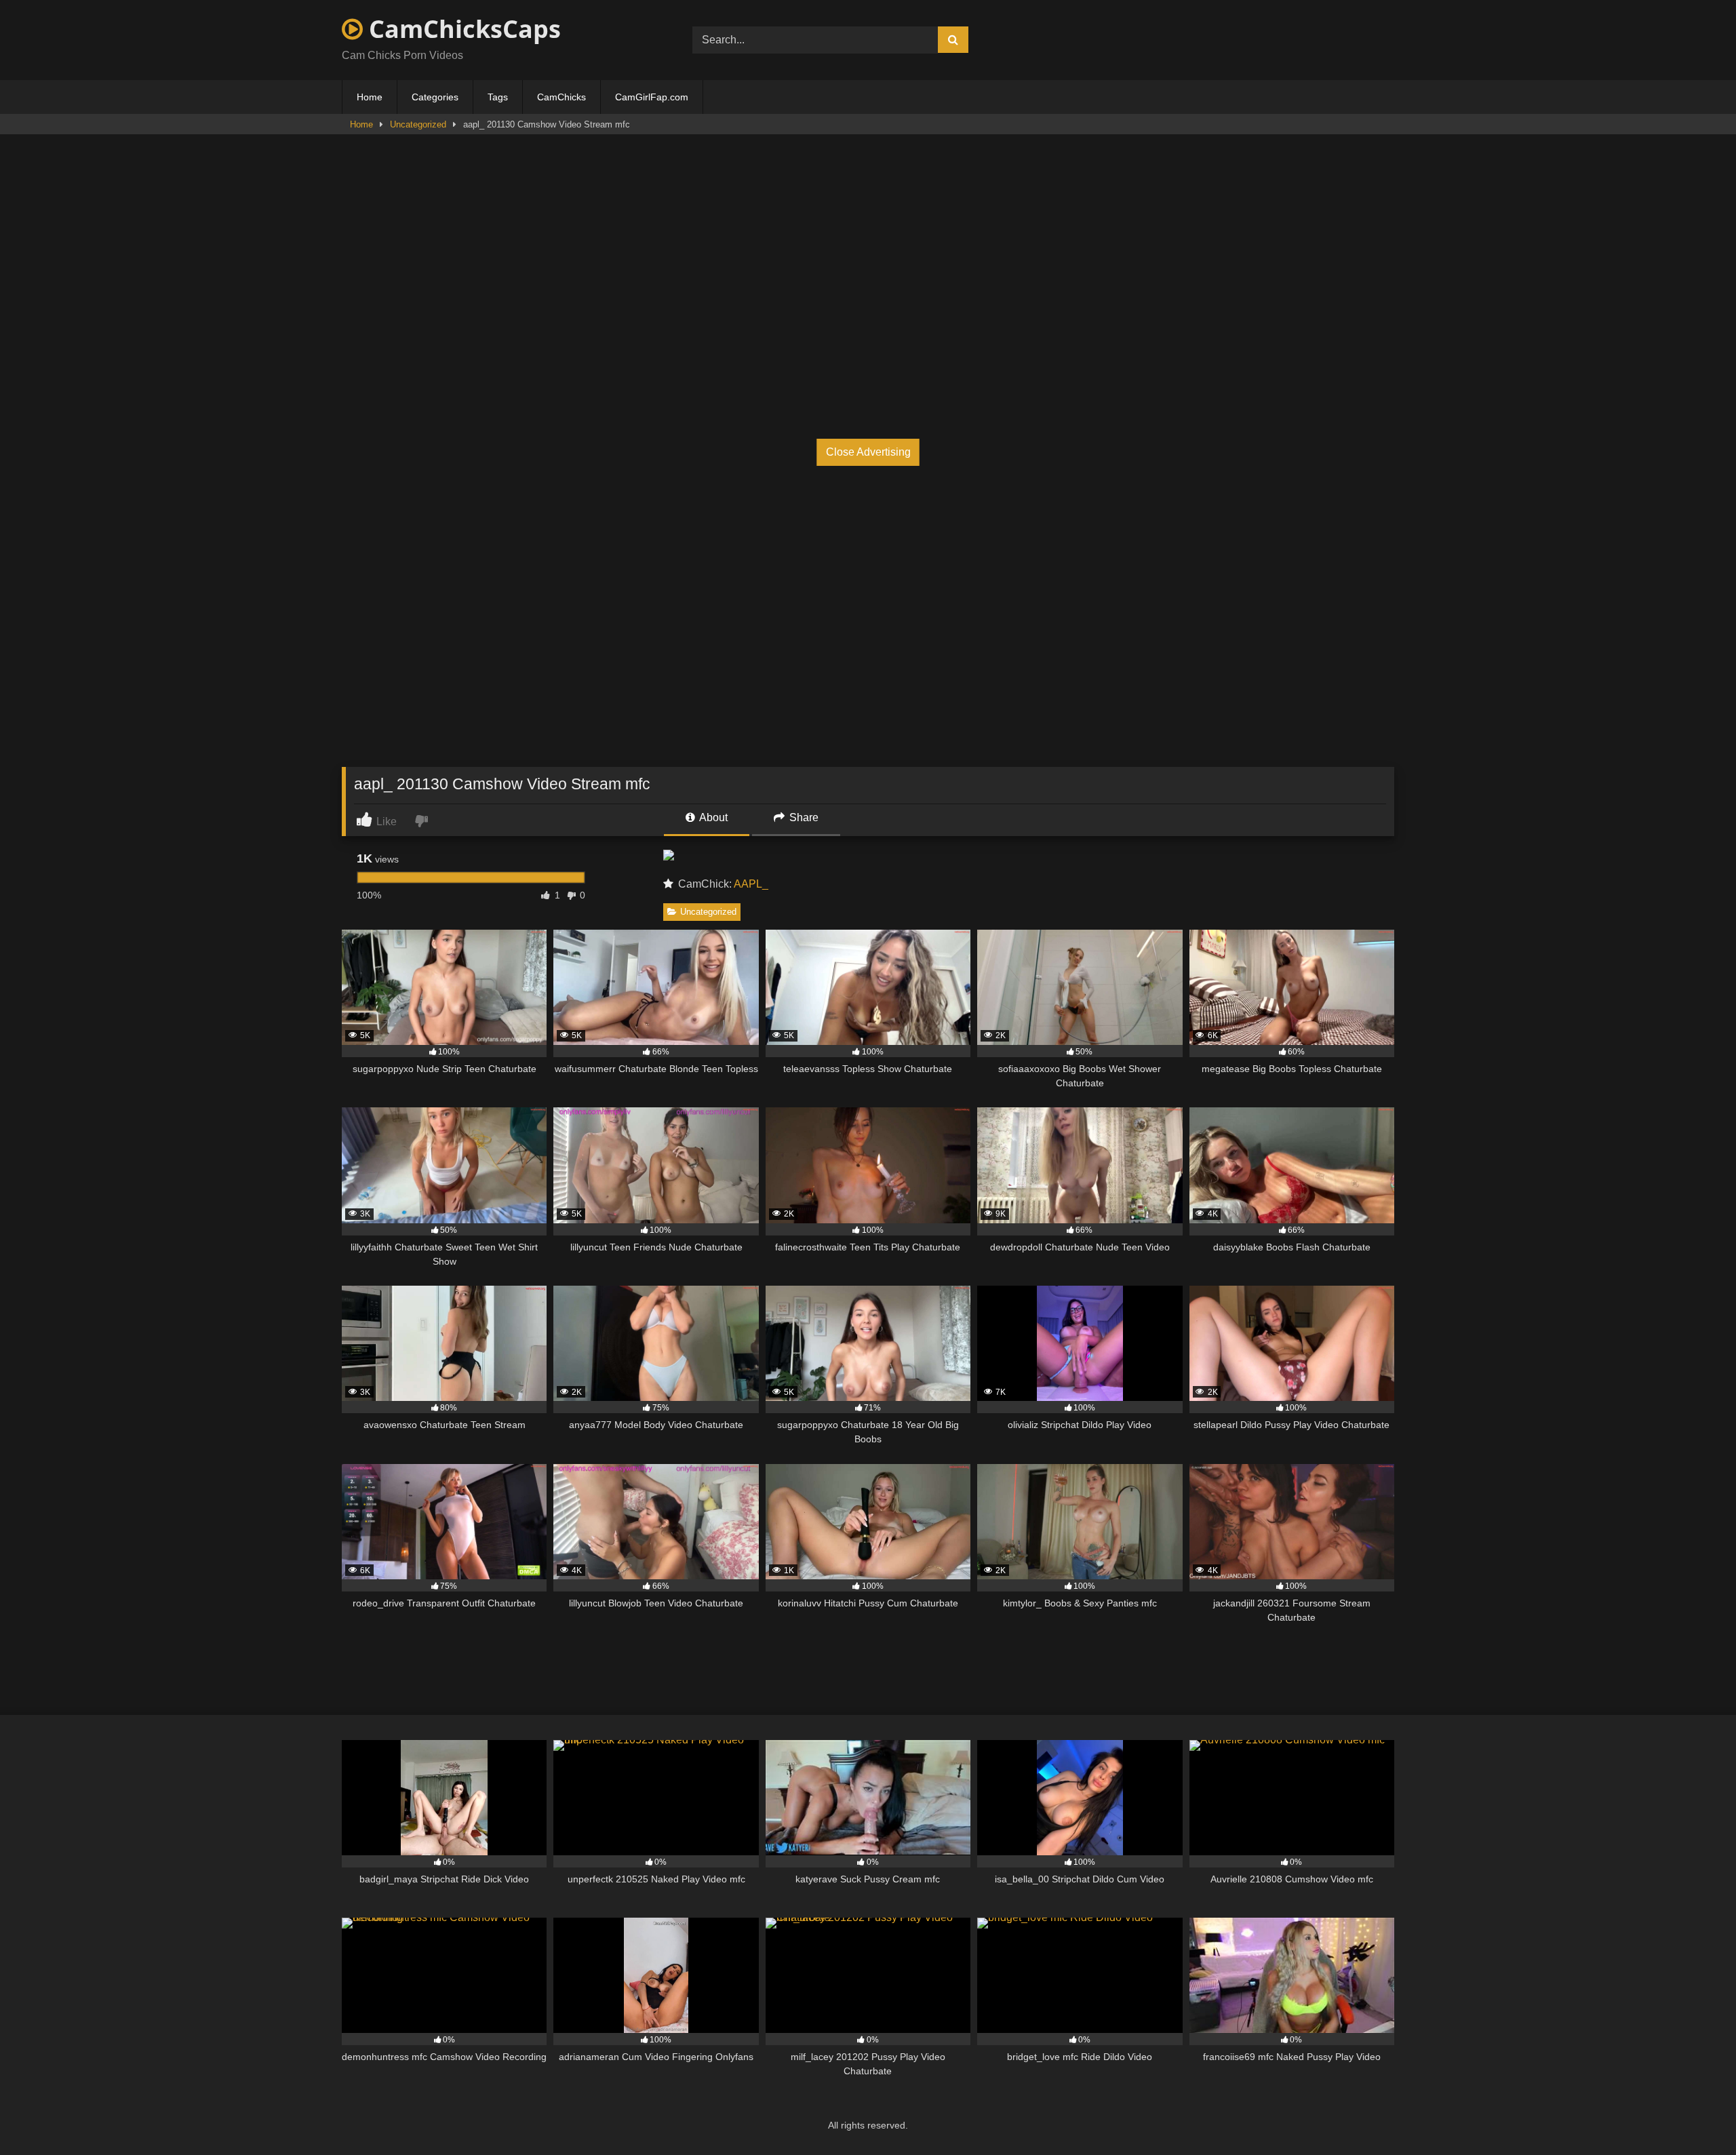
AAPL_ (751, 884)
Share (803, 817)
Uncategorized (418, 124)
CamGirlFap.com (652, 97)
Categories (435, 97)
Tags (498, 97)
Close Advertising (868, 452)
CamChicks (561, 97)
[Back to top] (1694, 2115)
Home (370, 97)
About (712, 817)
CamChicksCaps (462, 29)
